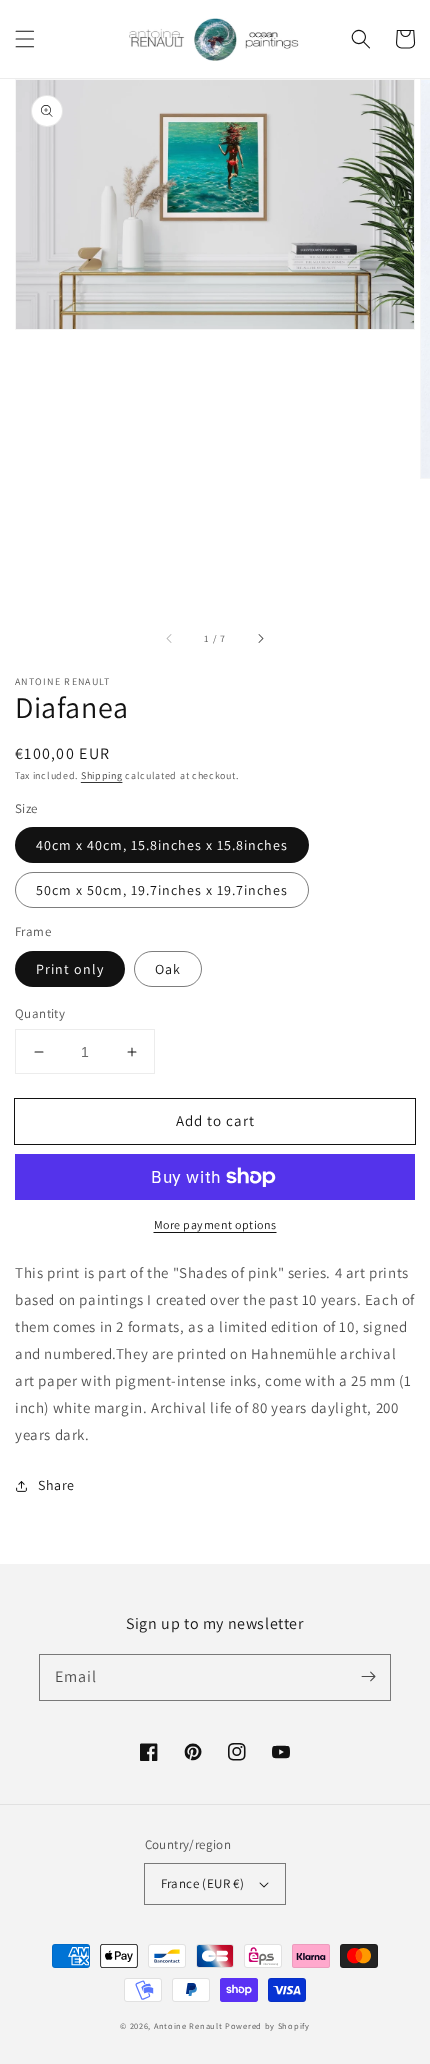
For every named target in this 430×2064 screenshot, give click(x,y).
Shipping (102, 775)
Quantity (40, 1013)
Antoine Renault (188, 2025)
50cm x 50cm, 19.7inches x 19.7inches (162, 890)
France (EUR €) (203, 1883)
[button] (25, 39)
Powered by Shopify (267, 2025)
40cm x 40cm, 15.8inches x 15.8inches (162, 845)
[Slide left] (170, 639)
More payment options (215, 1224)
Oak (168, 969)
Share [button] (56, 1485)
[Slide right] (260, 639)
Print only (70, 969)
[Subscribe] (368, 1677)
